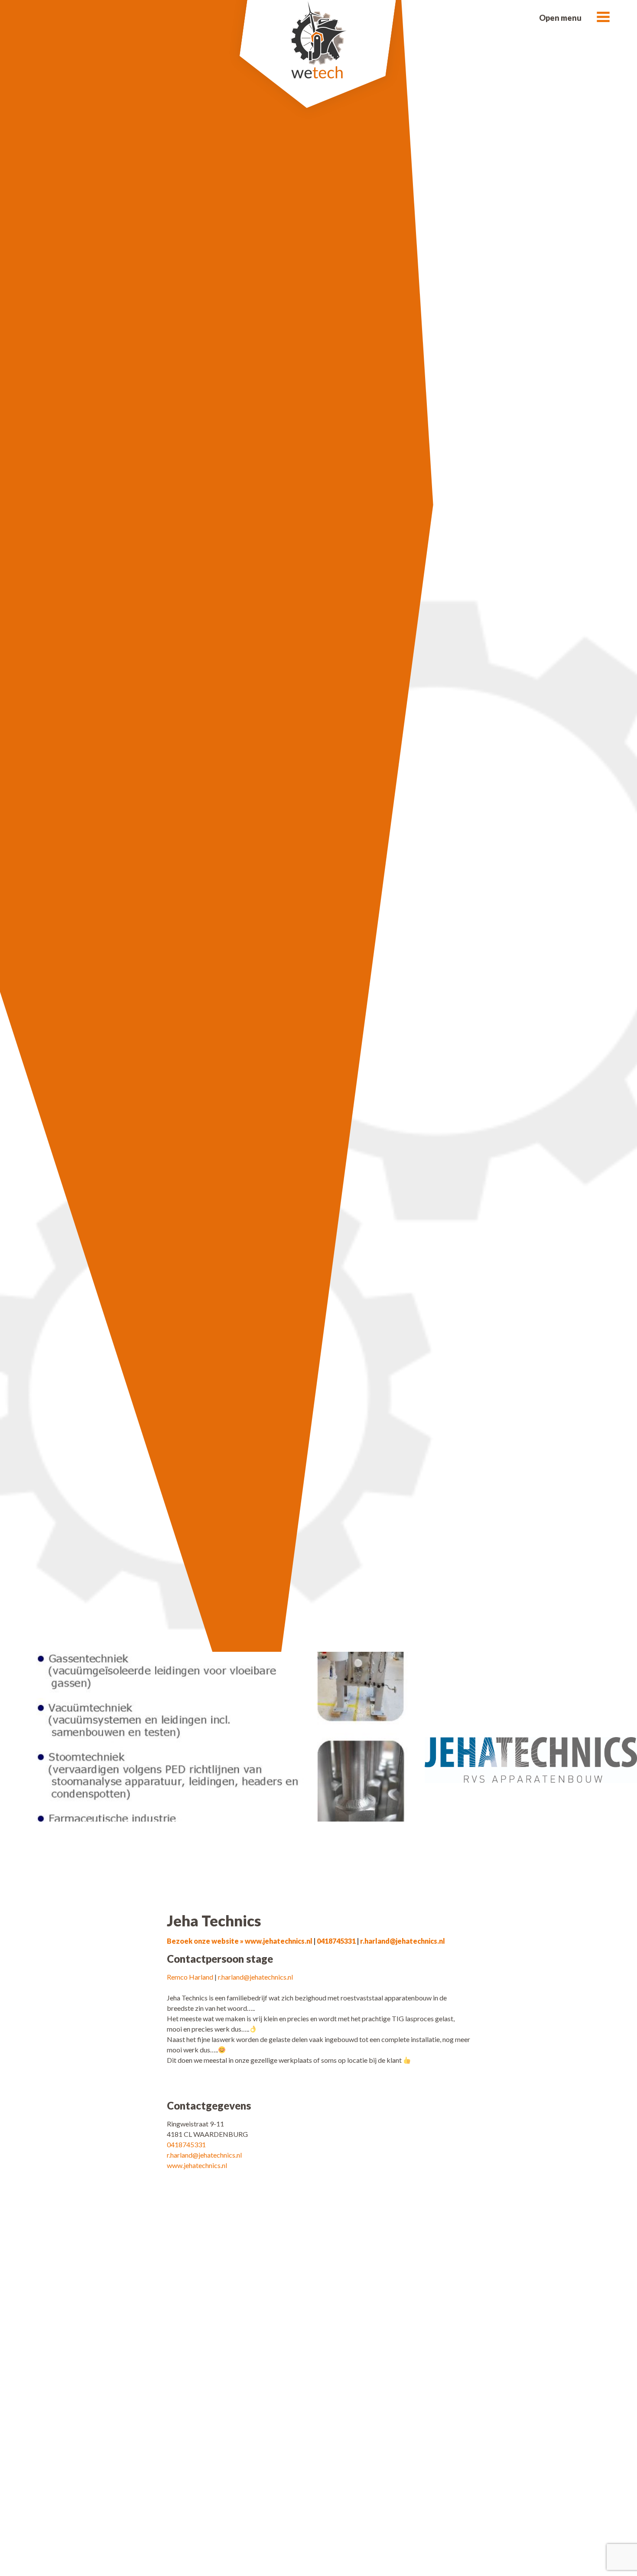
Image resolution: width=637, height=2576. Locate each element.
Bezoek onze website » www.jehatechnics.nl (240, 1941)
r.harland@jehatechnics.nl (403, 1941)
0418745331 (336, 1941)
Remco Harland (190, 1977)
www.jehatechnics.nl (197, 2165)
